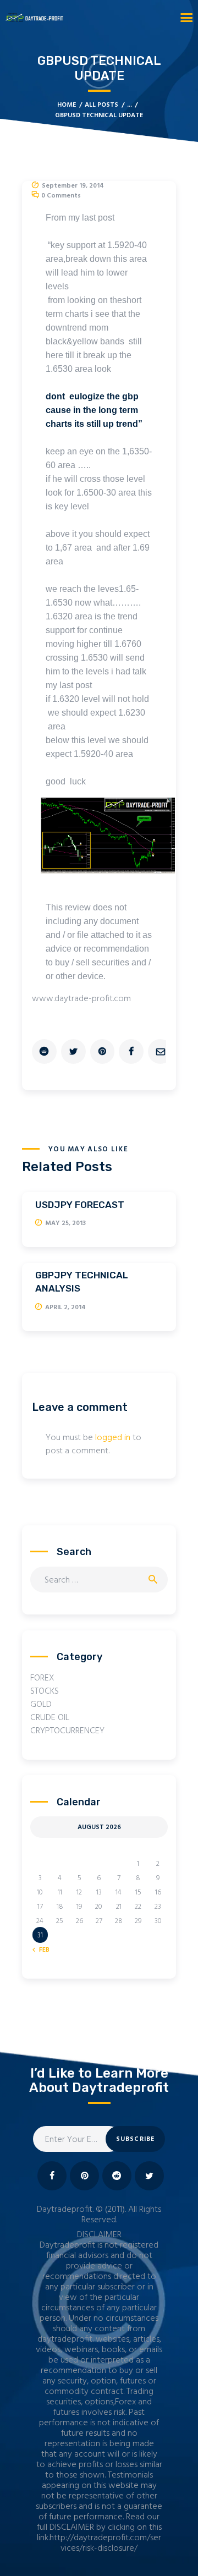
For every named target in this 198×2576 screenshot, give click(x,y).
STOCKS (45, 1691)
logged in (113, 1438)
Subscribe (136, 2139)
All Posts (101, 105)
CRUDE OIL (50, 1718)
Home (67, 105)
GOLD (41, 1705)
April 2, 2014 (65, 1308)
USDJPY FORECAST (80, 1205)
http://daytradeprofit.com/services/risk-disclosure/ (105, 2543)
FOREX (42, 1678)
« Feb (42, 1950)
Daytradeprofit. (65, 2210)
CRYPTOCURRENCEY (67, 1731)
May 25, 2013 (65, 1223)
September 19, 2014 (73, 186)
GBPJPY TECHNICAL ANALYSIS (82, 1282)
